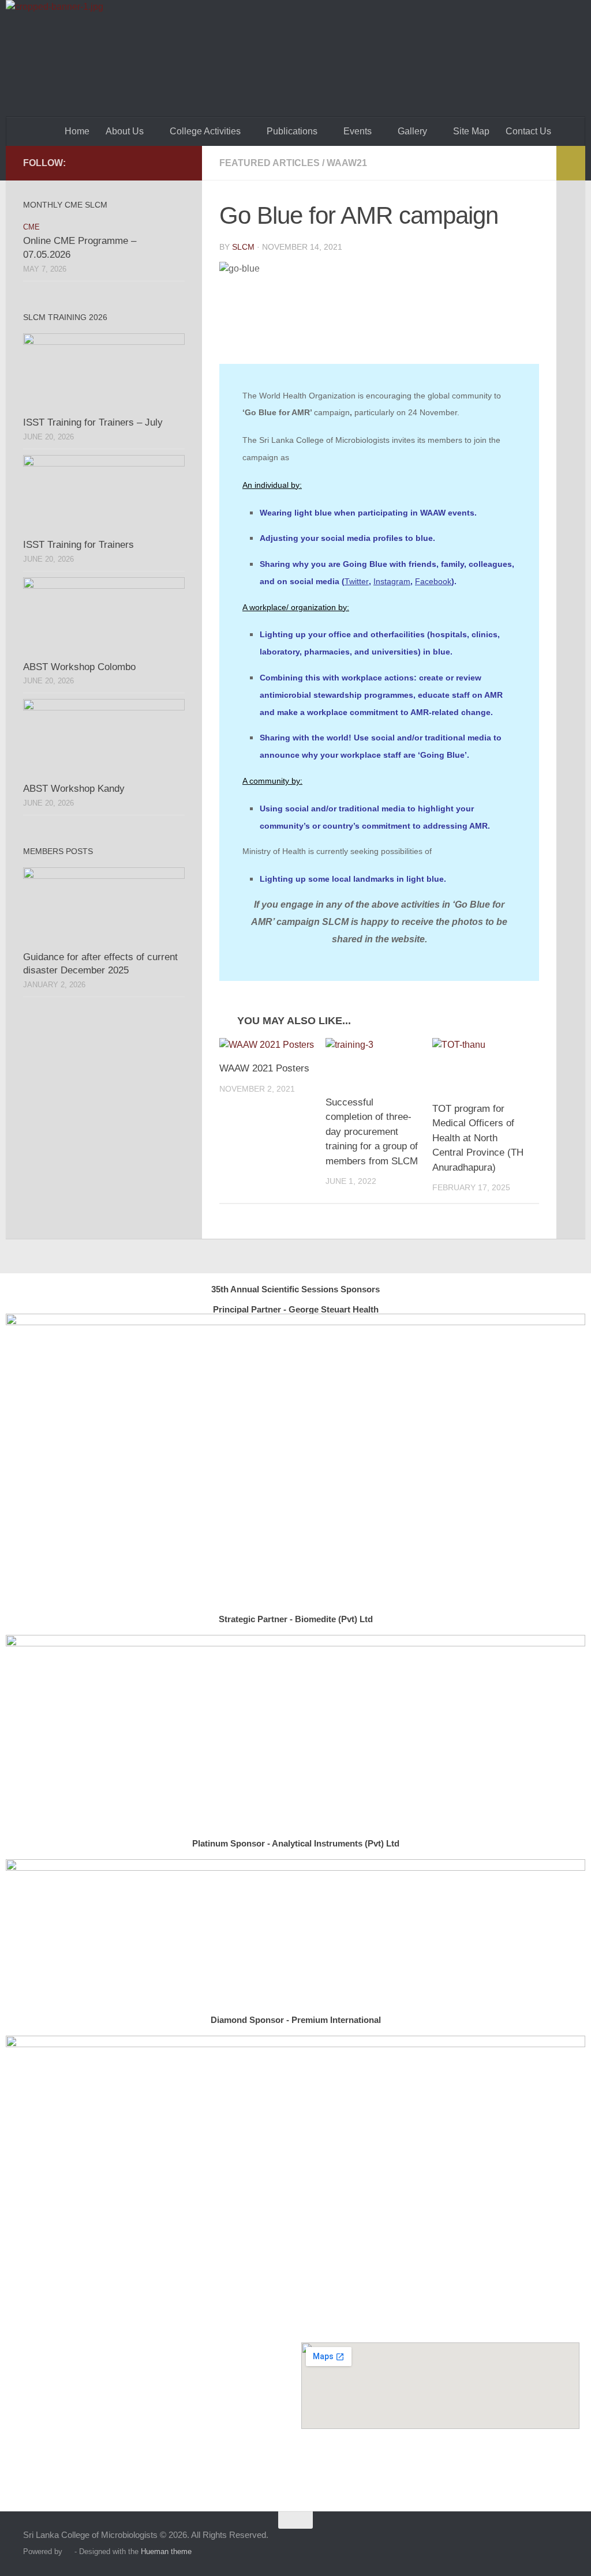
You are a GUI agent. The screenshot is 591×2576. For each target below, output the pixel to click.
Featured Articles (270, 163)
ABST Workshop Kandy (74, 789)
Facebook (433, 581)
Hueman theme (166, 2551)
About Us (125, 131)
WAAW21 (347, 163)
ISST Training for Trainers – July (93, 422)
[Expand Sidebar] (571, 163)
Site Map (471, 131)
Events (358, 131)
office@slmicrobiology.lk (165, 2457)
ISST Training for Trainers (78, 545)
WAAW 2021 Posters (264, 1068)
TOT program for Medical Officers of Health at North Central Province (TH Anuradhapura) (478, 1138)
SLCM (243, 247)
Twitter (357, 581)
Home (77, 131)
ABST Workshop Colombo (79, 667)
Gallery (412, 131)
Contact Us (528, 131)
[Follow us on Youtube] (178, 163)
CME (31, 227)
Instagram (392, 581)
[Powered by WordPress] (68, 2551)
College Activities (205, 131)
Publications (292, 131)
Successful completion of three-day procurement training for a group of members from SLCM (372, 1132)
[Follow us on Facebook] (159, 163)
